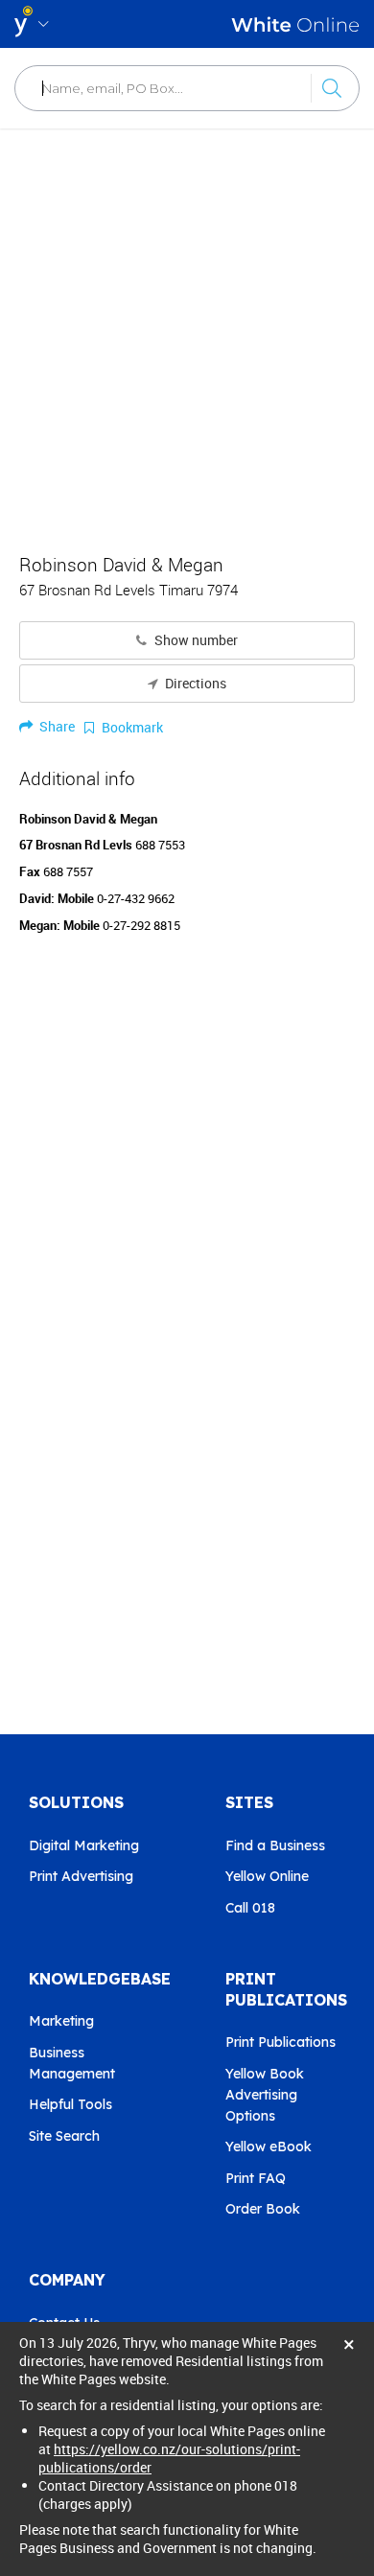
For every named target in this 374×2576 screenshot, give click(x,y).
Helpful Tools (70, 2104)
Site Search (64, 2136)
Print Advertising (81, 1876)
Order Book (263, 2209)
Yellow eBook (269, 2147)
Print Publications (280, 2042)
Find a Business (275, 1845)
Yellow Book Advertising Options (265, 2095)
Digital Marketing (84, 1845)
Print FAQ (256, 2178)
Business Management (72, 2063)
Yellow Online (267, 1876)
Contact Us (64, 2323)
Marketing (61, 2021)
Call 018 (250, 1908)
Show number (195, 640)
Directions (194, 684)
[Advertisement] (187, 331)
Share (56, 726)
